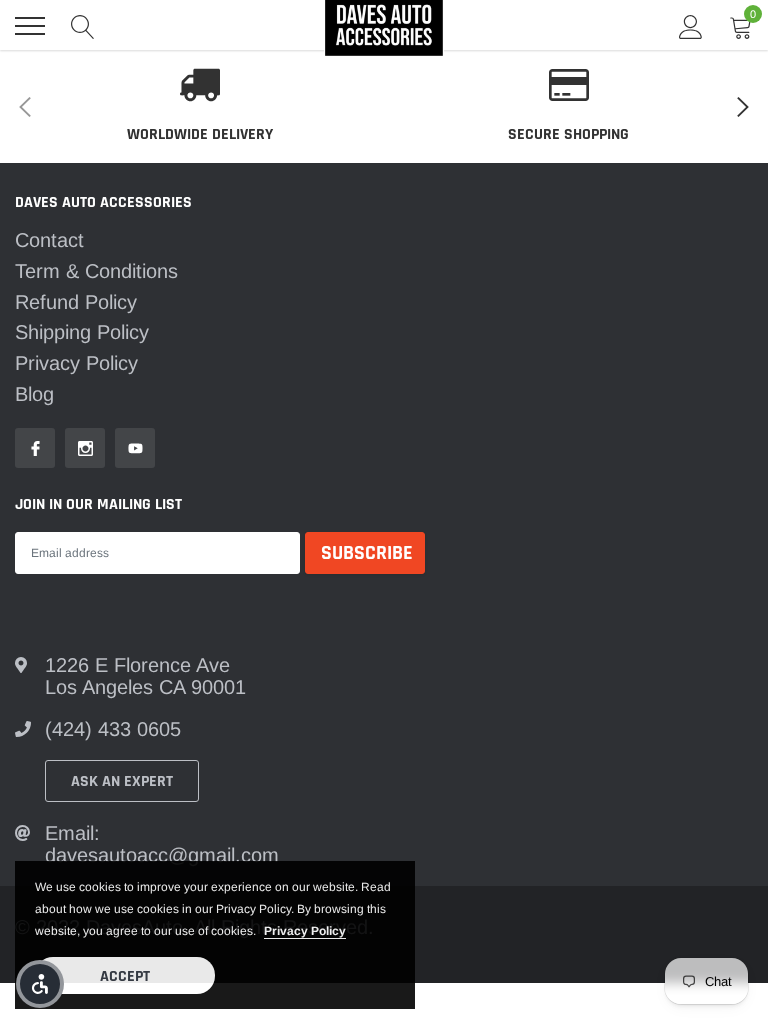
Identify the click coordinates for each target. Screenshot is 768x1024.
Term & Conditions (96, 271)
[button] (40, 984)
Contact (49, 240)
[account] (691, 26)
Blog (34, 394)
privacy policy (305, 931)
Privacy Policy (76, 363)
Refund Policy (76, 302)
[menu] (30, 26)
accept (125, 976)
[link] (35, 448)
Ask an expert (122, 781)
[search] (83, 26)
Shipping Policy (82, 332)
